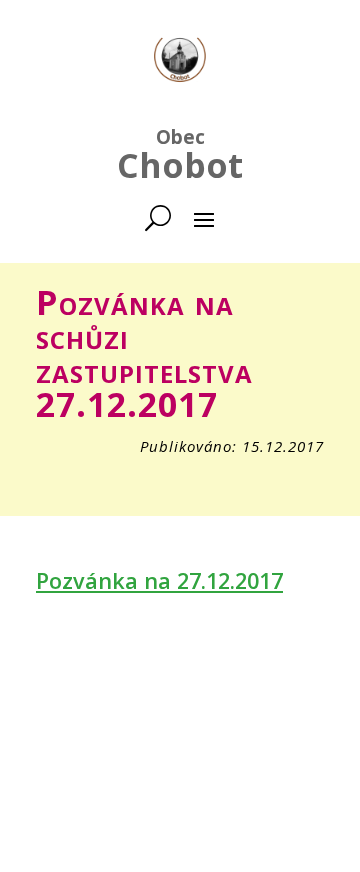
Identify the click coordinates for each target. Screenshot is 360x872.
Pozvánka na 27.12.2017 (159, 580)
